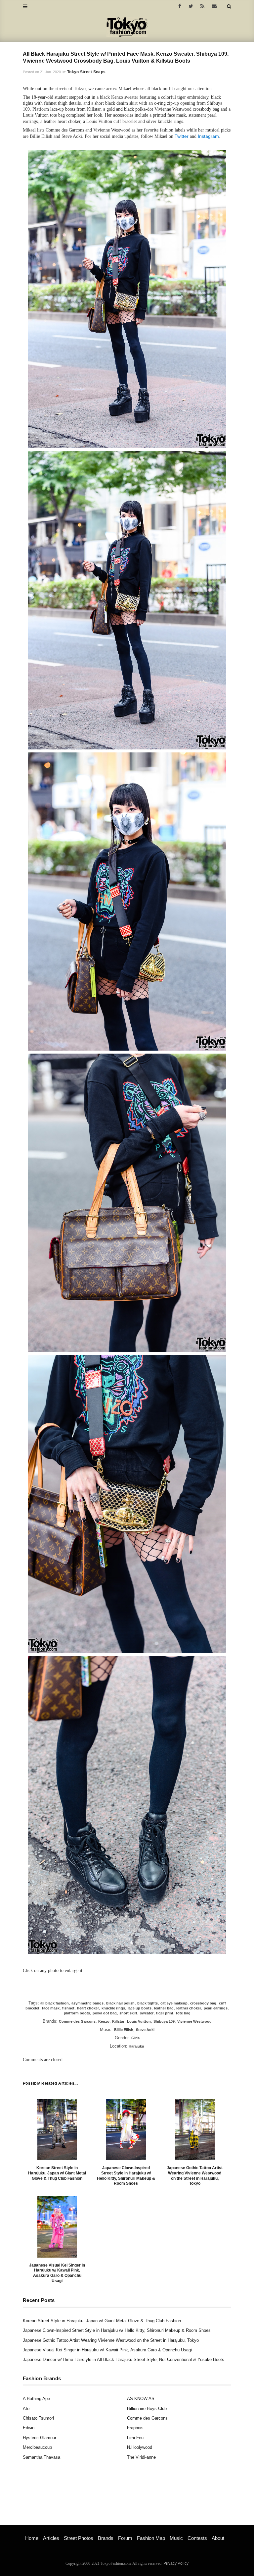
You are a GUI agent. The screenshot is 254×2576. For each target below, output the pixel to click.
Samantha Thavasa (42, 2457)
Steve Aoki (145, 2030)
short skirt (128, 2013)
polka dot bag (105, 2013)
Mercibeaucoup (37, 2447)
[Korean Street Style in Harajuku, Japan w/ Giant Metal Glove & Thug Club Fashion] (57, 2130)
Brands (106, 2538)
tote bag (183, 2013)
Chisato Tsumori (38, 2418)
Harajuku (136, 2046)
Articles (51, 2538)
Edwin (29, 2428)
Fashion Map (151, 2538)
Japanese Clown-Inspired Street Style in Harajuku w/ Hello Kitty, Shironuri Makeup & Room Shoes (126, 2176)
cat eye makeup (174, 2003)
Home (32, 2538)
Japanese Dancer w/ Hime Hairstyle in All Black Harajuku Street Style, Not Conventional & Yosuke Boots (124, 2359)
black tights (148, 2003)
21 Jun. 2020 (50, 72)
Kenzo (104, 2021)
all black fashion (55, 2003)
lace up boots (140, 2008)
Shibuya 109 (164, 2021)
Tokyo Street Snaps (86, 72)
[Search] (229, 6)
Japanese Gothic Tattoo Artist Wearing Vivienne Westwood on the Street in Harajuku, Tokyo (195, 2176)
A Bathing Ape (36, 2399)
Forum (125, 2538)
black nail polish (120, 2003)
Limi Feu (135, 2438)
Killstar (118, 2021)
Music (176, 2538)
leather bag (164, 2008)
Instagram (208, 136)
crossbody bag (203, 2003)
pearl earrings (216, 2008)
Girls (135, 2038)
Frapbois (135, 2428)
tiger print (165, 2013)
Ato (26, 2409)
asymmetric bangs (87, 2003)
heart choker (88, 2008)
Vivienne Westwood (194, 2021)
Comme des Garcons (77, 2021)
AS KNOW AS (141, 2399)
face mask (51, 2008)
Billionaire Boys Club (147, 2409)
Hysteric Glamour (40, 2438)
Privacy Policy (176, 2563)
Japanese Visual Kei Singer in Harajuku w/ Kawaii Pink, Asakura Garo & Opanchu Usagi (57, 2273)
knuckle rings (113, 2008)
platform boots (77, 2013)
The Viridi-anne (141, 2457)
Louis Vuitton (139, 2021)
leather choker (189, 2008)
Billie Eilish (124, 2030)
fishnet (68, 2008)
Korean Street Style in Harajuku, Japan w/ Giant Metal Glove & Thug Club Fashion (57, 2173)
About (218, 2538)
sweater (147, 2013)
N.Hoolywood (140, 2447)
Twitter (182, 136)
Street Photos (79, 2538)
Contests (197, 2538)
